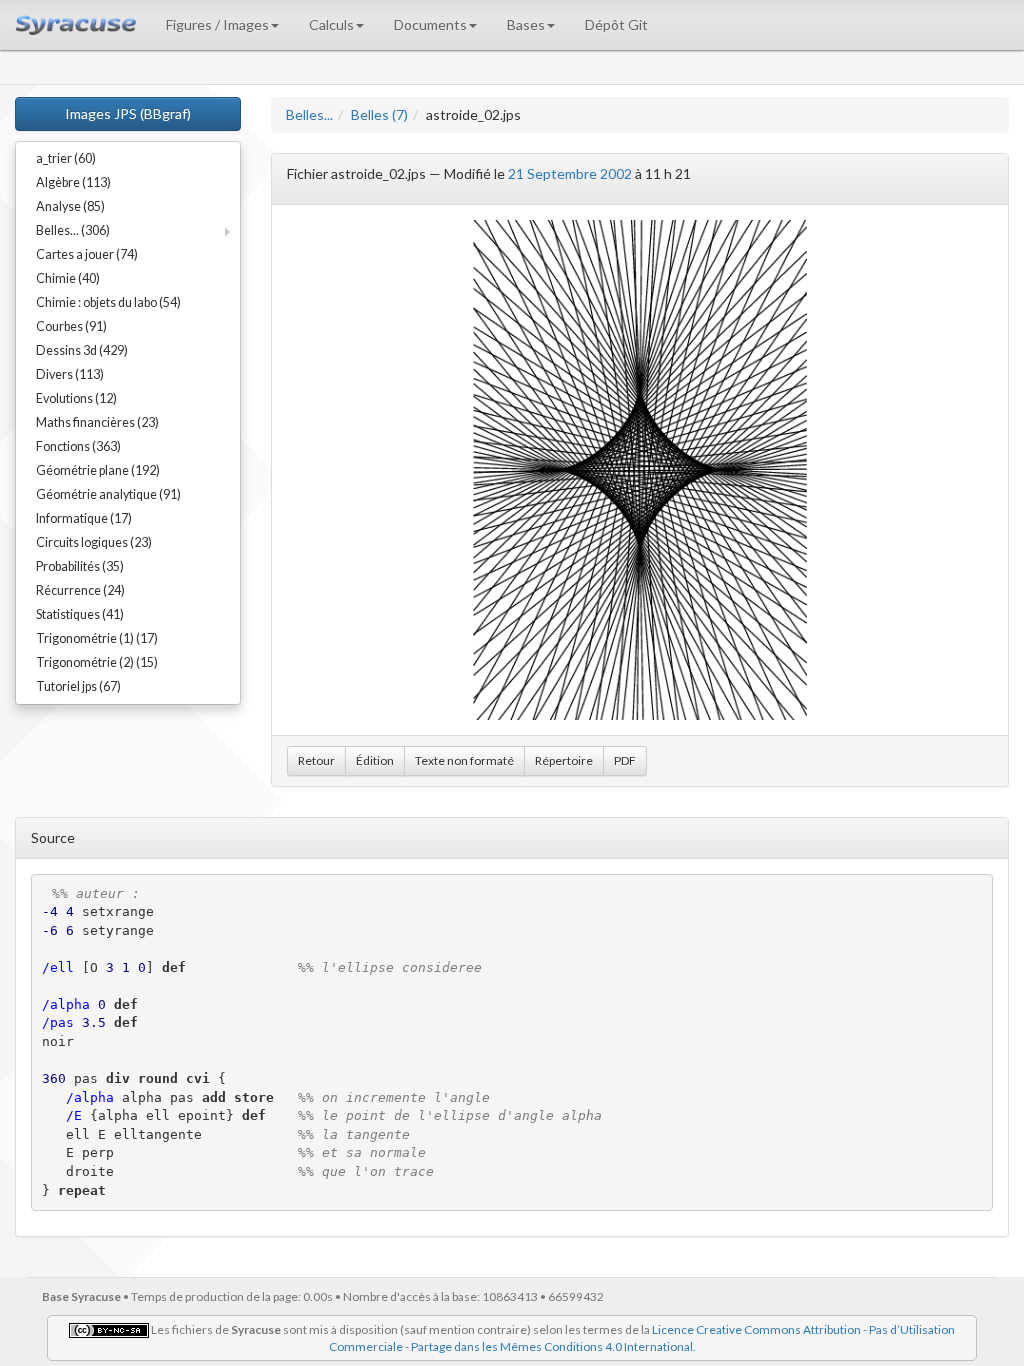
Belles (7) (379, 114)
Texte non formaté (464, 760)
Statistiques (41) (80, 614)
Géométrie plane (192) (98, 470)
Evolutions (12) (76, 398)
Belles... (309, 114)
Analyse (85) (70, 206)
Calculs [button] (331, 24)
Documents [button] (430, 24)
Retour (316, 760)
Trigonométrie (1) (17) (97, 638)
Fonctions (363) (78, 446)
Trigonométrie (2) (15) (97, 662)
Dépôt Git (616, 24)
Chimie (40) (68, 278)
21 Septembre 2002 (570, 173)
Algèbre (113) (73, 182)
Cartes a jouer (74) (87, 254)
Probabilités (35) (80, 566)
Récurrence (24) (80, 590)
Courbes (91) (71, 326)
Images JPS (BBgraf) (128, 113)
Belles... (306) (73, 230)
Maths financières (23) (97, 422)
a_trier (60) (66, 158)
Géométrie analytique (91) (108, 494)
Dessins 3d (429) (82, 350)
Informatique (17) (84, 518)
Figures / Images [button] (217, 24)
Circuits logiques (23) (94, 542)
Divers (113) (70, 374)
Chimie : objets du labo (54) (108, 302)
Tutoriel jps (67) (78, 686)
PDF (625, 760)
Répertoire (564, 760)
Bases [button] (526, 24)
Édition (375, 760)
